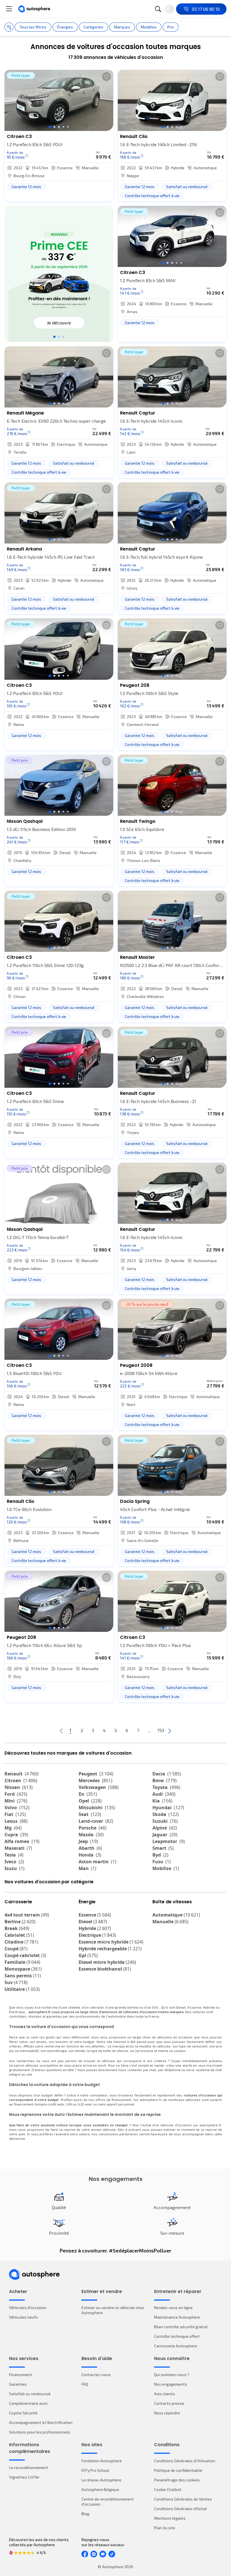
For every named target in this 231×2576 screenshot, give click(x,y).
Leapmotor (169, 1841)
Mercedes (95, 1781)
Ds (88, 1794)
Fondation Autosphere (102, 2461)
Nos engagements (171, 2384)
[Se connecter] (169, 9)
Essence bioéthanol (105, 1969)
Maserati (18, 1848)
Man (87, 1868)
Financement (21, 2375)
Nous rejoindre (167, 2413)
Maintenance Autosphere (177, 2317)
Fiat (15, 1814)
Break (17, 1928)
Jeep (88, 1841)
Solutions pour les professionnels (40, 2432)
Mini (16, 1801)
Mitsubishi (97, 1808)
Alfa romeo (22, 1841)
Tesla (14, 1855)
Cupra (16, 1835)
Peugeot (96, 1774)
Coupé (16, 1949)
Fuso (162, 1862)
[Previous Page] (61, 1731)
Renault (22, 1774)
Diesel (93, 1922)
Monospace (23, 1969)
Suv (16, 1982)
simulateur (99, 2095)
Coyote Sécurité (23, 2413)
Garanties (18, 2384)
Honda (90, 1855)
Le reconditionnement (29, 2467)
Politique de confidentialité (178, 2470)
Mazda (91, 1835)
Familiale (22, 1962)
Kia (162, 1801)
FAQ (85, 2384)
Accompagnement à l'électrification (41, 2422)
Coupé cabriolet (25, 1955)
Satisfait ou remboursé (30, 2394)
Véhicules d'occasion (28, 2308)
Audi (164, 1794)
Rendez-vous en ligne (173, 2308)
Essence (95, 1915)
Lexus (16, 1821)
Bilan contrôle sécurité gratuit (181, 2327)
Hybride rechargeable (110, 1949)
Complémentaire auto (28, 2403)
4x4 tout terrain (27, 1915)
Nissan (19, 1787)
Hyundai (168, 1808)
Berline (20, 1922)
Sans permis (23, 1976)
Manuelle (170, 1922)
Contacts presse (169, 2403)
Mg (13, 1828)
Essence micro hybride (111, 1942)
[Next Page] (170, 1731)
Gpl (88, 1955)
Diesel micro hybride (107, 1962)
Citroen (21, 1781)
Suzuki (165, 1821)
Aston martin (97, 1862)
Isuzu (15, 1868)
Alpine (165, 1828)
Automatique (176, 1915)
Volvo (17, 1808)
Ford (16, 1794)
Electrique (97, 1935)
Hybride (95, 1928)
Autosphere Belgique (100, 2489)
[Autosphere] (34, 9)
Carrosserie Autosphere (176, 2346)
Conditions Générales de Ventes (183, 2499)
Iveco (14, 1862)
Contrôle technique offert (177, 2336)
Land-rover (96, 1821)
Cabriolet (19, 1935)
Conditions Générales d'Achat (181, 2509)
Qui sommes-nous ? (172, 2375)
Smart (163, 1848)
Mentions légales (170, 2518)
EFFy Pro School (95, 2470)
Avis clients (165, 2394)
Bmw (165, 1781)
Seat (90, 1814)
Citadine (21, 1942)
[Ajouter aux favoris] (106, 77)
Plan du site (165, 2528)
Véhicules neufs (24, 2317)
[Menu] (9, 9)
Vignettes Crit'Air (24, 2477)
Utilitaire (22, 1989)
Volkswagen (99, 1787)
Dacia (167, 1774)
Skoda (166, 1814)
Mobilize (166, 1868)
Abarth (90, 1848)
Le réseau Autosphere (101, 2480)
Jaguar (165, 1835)
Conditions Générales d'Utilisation (185, 2461)
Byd (160, 1855)
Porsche (93, 1828)
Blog (85, 2514)
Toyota (166, 1787)
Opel (90, 1801)
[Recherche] (158, 9)
